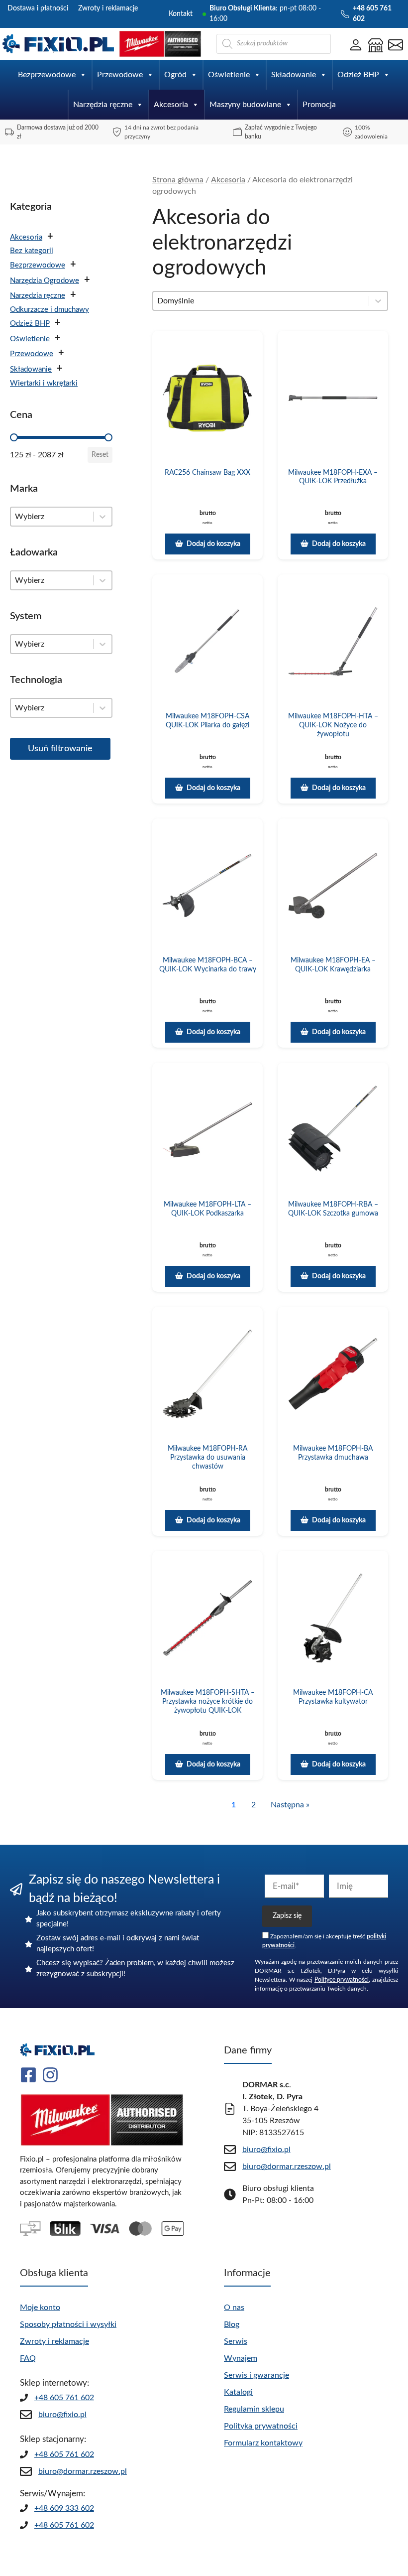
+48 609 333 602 (64, 2508)
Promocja (319, 105)
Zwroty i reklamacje (108, 8)
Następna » (290, 1805)
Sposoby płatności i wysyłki (68, 2324)
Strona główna (178, 180)
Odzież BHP (358, 75)
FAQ (28, 2358)
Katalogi (238, 2392)
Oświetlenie (229, 75)
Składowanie (294, 75)
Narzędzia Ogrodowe (45, 281)
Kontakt (181, 14)
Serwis (236, 2341)
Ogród (175, 75)
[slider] (14, 437)
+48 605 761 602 (64, 2398)
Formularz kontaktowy (263, 2443)
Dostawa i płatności (38, 8)
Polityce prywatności (342, 1980)
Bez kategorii (32, 251)
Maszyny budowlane (245, 105)
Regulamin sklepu (254, 2409)
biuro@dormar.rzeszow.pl (83, 2471)
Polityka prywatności (261, 2426)
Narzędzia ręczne (103, 105)
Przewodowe (120, 75)
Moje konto (40, 2307)
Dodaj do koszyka (213, 544)
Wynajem (241, 2358)
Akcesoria (171, 105)
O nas (234, 2307)
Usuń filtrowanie (60, 749)
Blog (232, 2324)
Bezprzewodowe (47, 75)
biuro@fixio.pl (62, 2415)
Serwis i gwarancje (256, 2375)
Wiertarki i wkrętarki (44, 383)
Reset (100, 455)
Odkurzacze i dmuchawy (50, 310)
